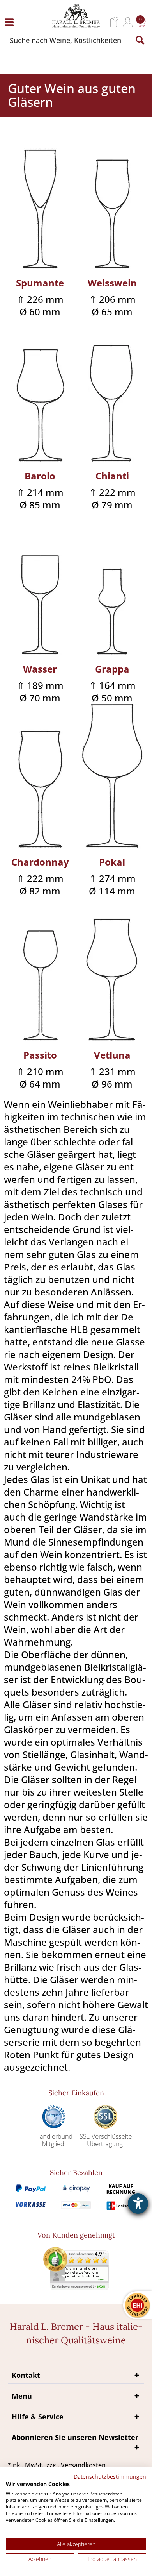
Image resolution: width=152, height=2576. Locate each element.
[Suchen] (140, 40)
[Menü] (11, 22)
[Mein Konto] (128, 22)
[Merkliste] (114, 22)
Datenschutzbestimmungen (110, 2477)
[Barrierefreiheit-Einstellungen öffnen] (138, 2204)
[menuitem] (11, 22)
